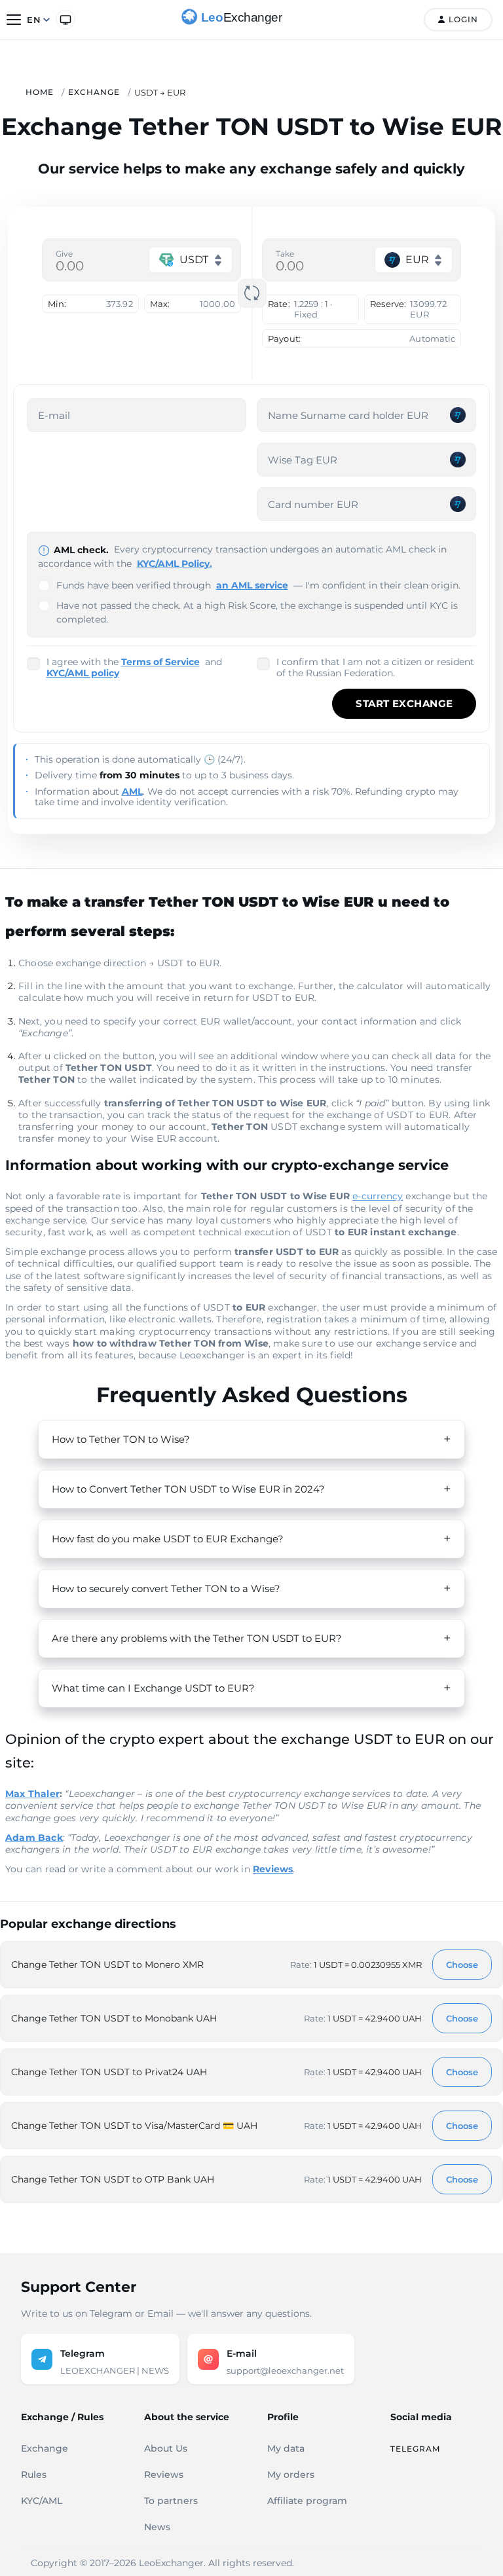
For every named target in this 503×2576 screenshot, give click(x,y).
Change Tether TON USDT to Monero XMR (107, 1965)
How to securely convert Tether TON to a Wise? (166, 1588)
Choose (462, 1965)
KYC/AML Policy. (175, 564)
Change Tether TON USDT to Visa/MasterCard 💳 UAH (134, 2126)
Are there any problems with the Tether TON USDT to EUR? (197, 1638)
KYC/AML (42, 2501)
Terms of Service (160, 662)
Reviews (164, 2475)
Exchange (94, 92)
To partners (171, 2501)
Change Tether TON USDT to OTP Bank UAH (113, 2179)
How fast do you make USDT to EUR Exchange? (168, 1539)
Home (40, 92)
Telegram (415, 2449)
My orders (291, 2475)
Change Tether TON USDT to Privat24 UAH (109, 2072)
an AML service (252, 585)
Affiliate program (307, 2501)
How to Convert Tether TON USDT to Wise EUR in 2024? (188, 1489)
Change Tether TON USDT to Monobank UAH (114, 2018)
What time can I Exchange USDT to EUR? (153, 1688)
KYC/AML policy (83, 673)
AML (132, 791)
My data (286, 2448)
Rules (34, 2475)
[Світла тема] (65, 20)
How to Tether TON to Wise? (121, 1439)
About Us (166, 2448)
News (157, 2527)
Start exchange (404, 703)
